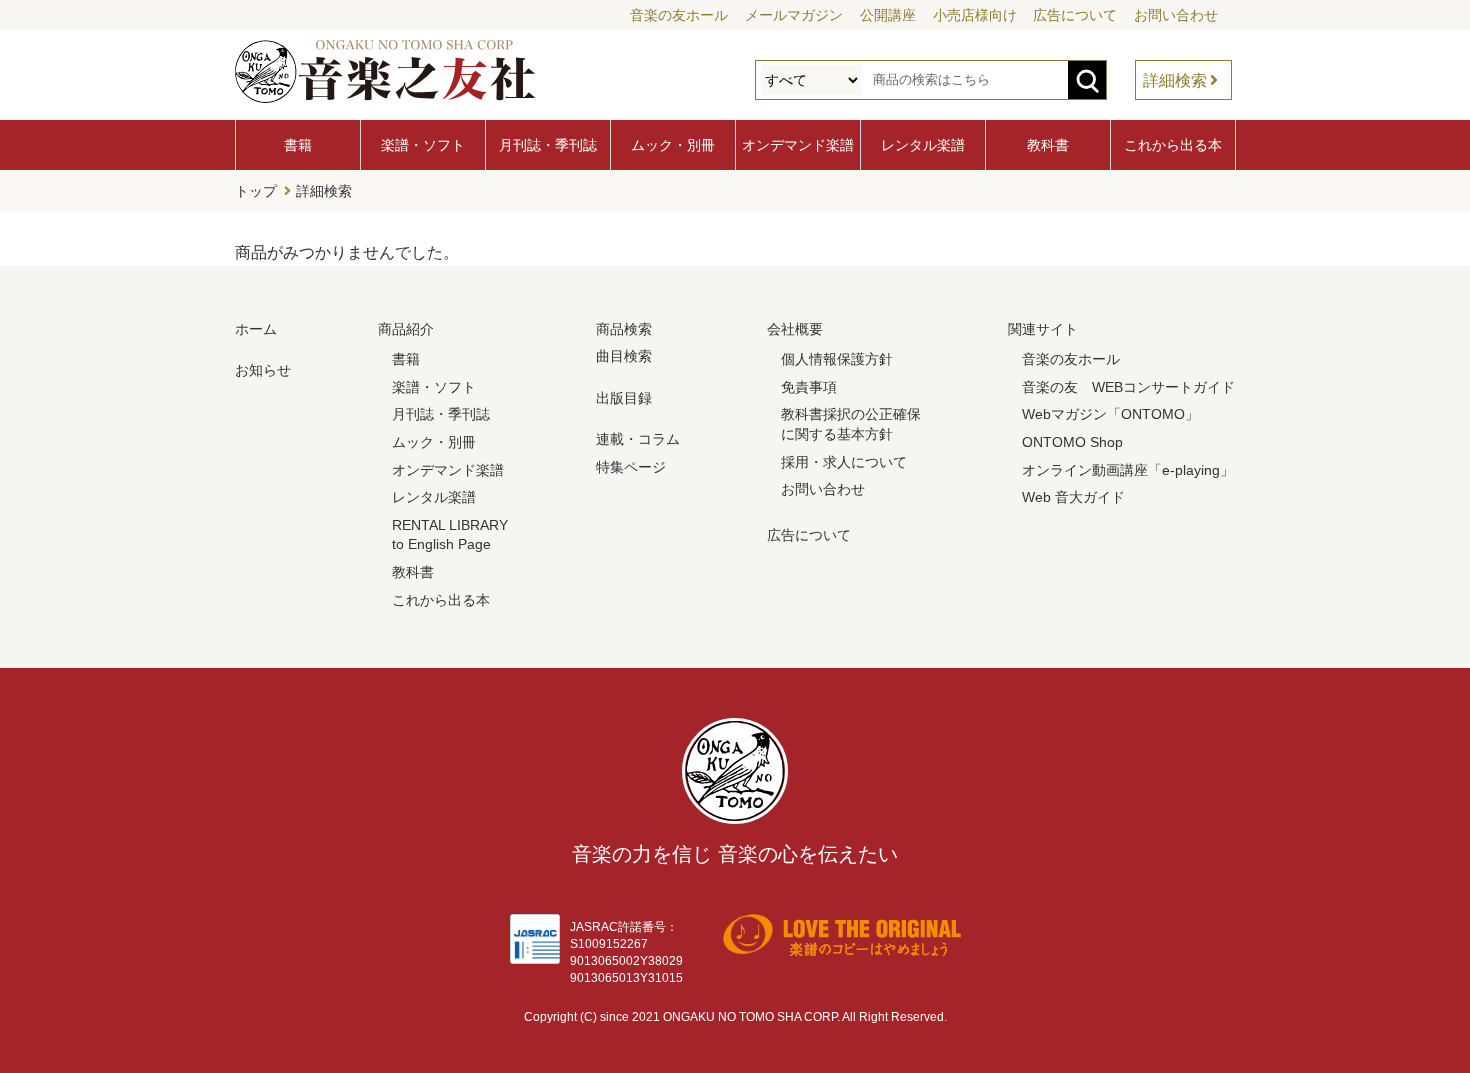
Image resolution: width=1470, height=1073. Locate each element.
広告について (1075, 15)
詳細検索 (1175, 80)
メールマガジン (794, 15)
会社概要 (795, 329)
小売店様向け (975, 15)
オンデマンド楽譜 (798, 145)
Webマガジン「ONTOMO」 (1110, 414)
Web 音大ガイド (1073, 497)
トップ (256, 191)
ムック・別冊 (673, 145)
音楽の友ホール (679, 15)
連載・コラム (638, 439)
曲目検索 (624, 356)
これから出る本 (1173, 145)
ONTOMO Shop (1072, 442)
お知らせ (263, 370)
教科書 (1048, 145)
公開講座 (888, 15)
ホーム (256, 329)
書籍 (298, 145)
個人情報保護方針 (837, 359)
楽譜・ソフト (423, 145)
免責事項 (809, 387)
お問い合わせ (1176, 15)
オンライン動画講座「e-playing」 (1128, 470)
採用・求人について (844, 462)
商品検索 (624, 329)
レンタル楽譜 (923, 145)
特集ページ (631, 467)
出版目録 (624, 398)
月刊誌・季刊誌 (548, 145)
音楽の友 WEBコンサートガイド (1128, 387)
